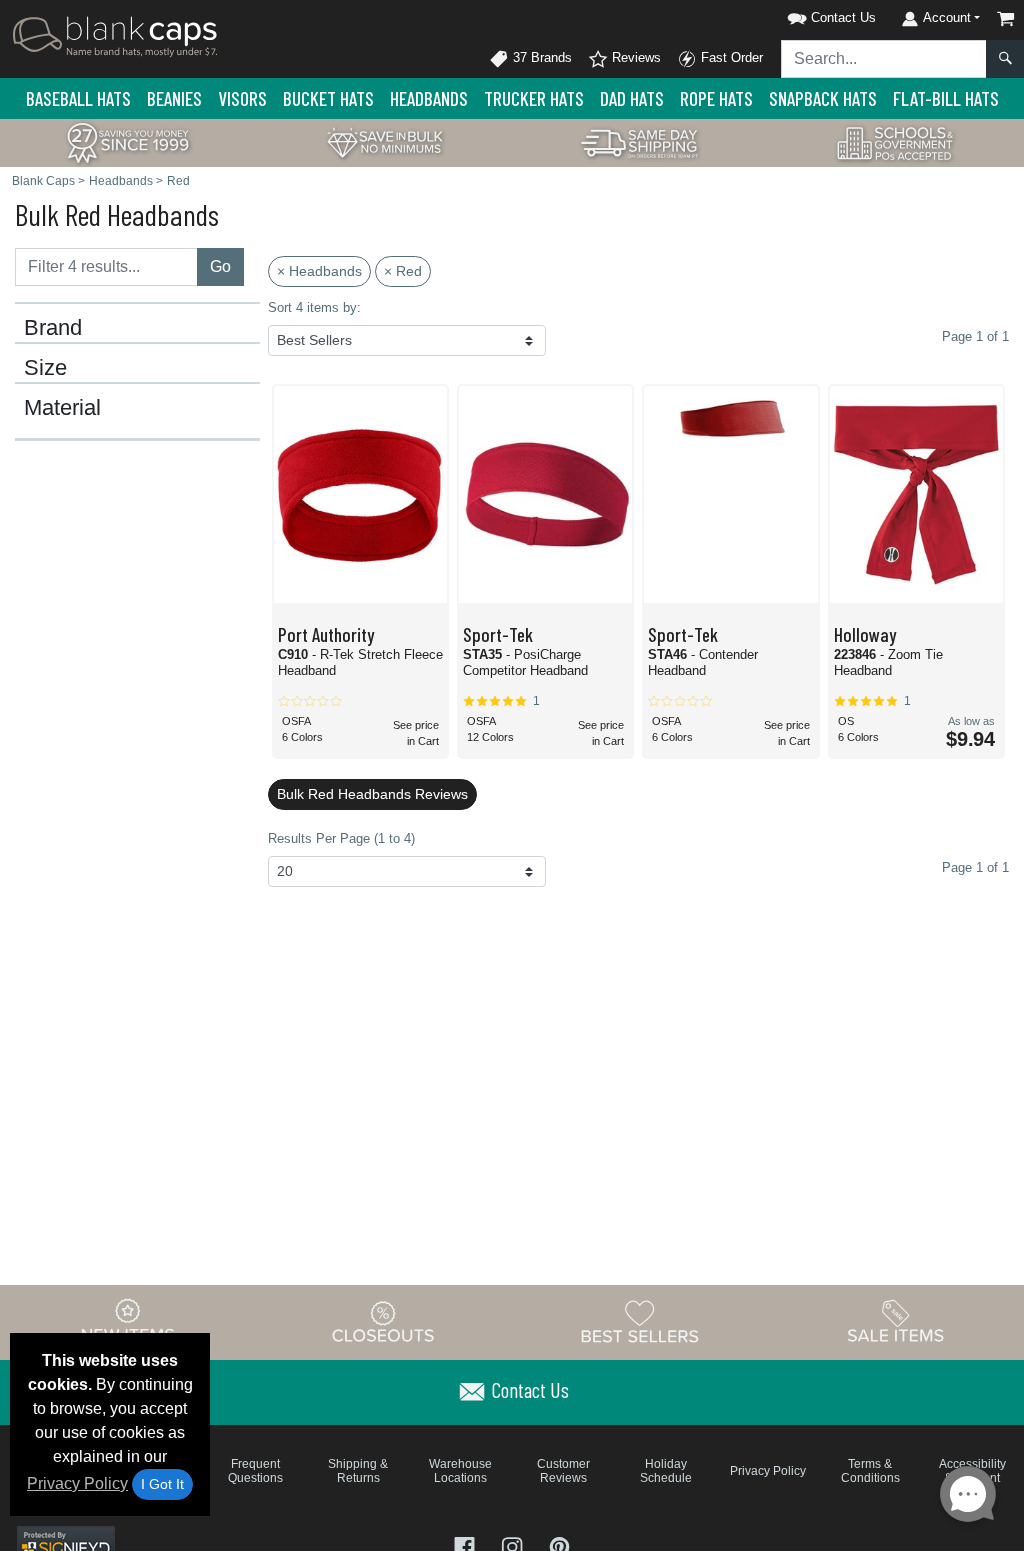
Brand (53, 328)
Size (45, 368)
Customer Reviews (563, 1471)
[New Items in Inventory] (128, 1321)
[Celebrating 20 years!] (128, 141)
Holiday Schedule (666, 1471)
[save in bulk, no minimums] (384, 141)
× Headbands (319, 271)
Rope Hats (716, 98)
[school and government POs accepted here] (896, 143)
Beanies (174, 98)
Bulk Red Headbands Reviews (372, 794)
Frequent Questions (255, 1471)
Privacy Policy (77, 1483)
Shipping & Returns (358, 1471)
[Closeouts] (384, 1321)
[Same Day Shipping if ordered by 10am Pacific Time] (640, 141)
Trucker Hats (534, 98)
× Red (403, 271)
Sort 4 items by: (314, 307)
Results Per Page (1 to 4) (341, 838)
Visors (242, 98)
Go (220, 266)
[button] (806, 14)
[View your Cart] (1006, 18)
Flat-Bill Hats (946, 98)
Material (62, 408)
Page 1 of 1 (975, 867)
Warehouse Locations (460, 1471)
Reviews (634, 57)
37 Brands (540, 57)
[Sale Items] (896, 1321)
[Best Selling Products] (640, 1321)
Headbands (429, 98)
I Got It (162, 1484)
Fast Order (730, 57)
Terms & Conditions (870, 1471)
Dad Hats (632, 98)
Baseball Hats (78, 98)
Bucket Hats (328, 98)
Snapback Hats (823, 98)
